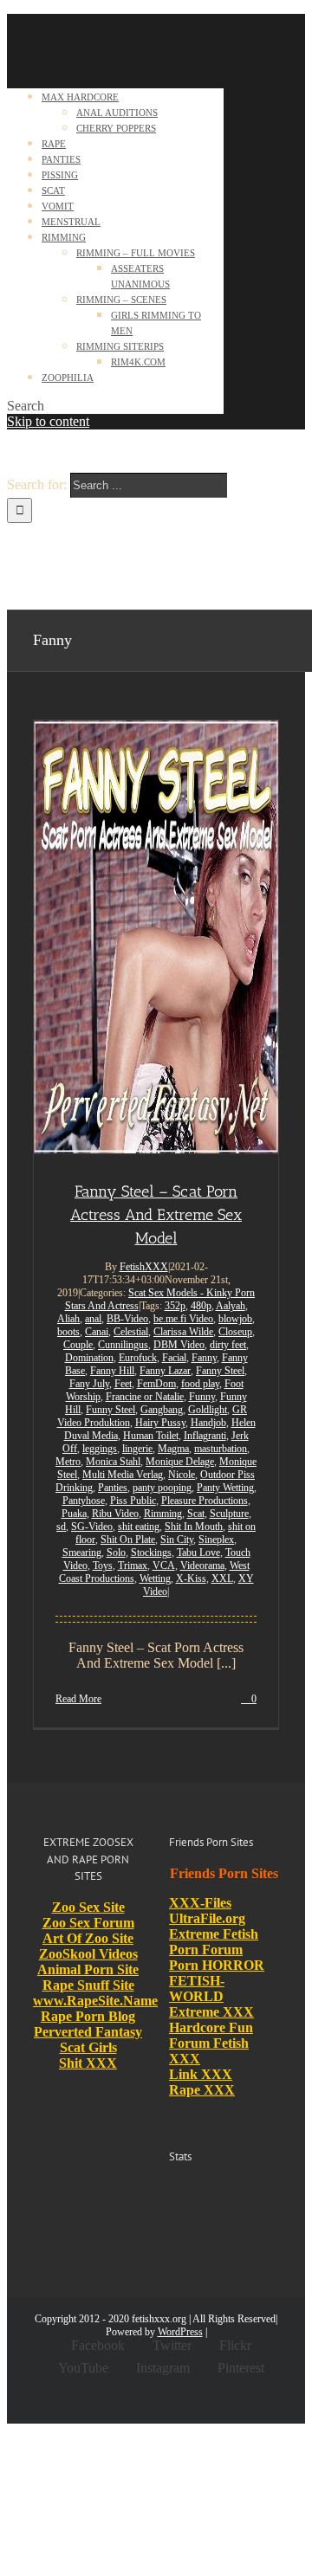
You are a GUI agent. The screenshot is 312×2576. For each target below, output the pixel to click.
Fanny (204, 1358)
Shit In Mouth (194, 1527)
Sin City (177, 1540)
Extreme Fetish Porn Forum (214, 1942)
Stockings (151, 1553)
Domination (89, 1358)
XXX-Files (200, 1903)
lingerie (137, 1449)
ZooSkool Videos (88, 1954)
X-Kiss (191, 1579)
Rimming (163, 1514)
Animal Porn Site (88, 1969)
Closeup (235, 1332)
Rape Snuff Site (88, 1985)
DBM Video (179, 1345)
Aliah (68, 1319)
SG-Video (92, 1527)
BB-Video (127, 1319)
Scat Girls (88, 2047)
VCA (164, 1566)
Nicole (182, 1475)
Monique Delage (180, 1462)
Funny (202, 1397)
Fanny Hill (112, 1371)
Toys (103, 1566)
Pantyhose (84, 1501)
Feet (123, 1384)
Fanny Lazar (165, 1371)
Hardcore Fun (211, 2027)
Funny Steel (110, 1410)
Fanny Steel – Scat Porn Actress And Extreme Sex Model (156, 1215)
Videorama (202, 1566)
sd (61, 1527)
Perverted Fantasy (88, 2032)
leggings (100, 1449)
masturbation (221, 1449)
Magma (173, 1449)
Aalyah (231, 1306)
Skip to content (48, 421)
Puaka (74, 1514)
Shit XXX (88, 2063)
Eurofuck (138, 1358)
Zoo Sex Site (88, 1907)
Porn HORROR (217, 1965)
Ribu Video (115, 1514)
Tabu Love (198, 1553)
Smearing (82, 1553)
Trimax (133, 1566)
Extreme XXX (211, 2012)
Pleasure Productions (205, 1501)
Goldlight (208, 1410)
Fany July (89, 1384)
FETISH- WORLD (197, 1988)
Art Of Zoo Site (88, 1938)
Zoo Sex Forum (88, 1923)
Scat (196, 1514)
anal (93, 1319)
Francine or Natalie (145, 1397)
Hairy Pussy (160, 1423)
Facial (174, 1358)
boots (68, 1332)
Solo (116, 1553)
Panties (113, 1488)
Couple (78, 1345)
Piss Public (133, 1501)
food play (200, 1384)
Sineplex (216, 1540)
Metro (68, 1462)
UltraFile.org (207, 1918)
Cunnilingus (123, 1345)
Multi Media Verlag (123, 1475)
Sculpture (229, 1514)
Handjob (208, 1423)
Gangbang (162, 1410)
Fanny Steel (220, 1371)
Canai (97, 1332)
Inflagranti (205, 1436)
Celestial (131, 1332)
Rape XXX (202, 2090)
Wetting (155, 1579)
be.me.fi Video (183, 1319)
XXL (222, 1579)
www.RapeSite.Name (95, 2001)
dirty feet (228, 1345)
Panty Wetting (225, 1488)
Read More (78, 1699)
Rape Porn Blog (88, 2016)
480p (201, 1306)
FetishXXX (144, 1267)
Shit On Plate (128, 1540)
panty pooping (162, 1488)
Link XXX (201, 2074)
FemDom (156, 1384)
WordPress (180, 2332)
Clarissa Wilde (183, 1332)
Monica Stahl (113, 1462)
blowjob (235, 1319)
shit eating (139, 1527)
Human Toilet (151, 1436)
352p (175, 1306)
